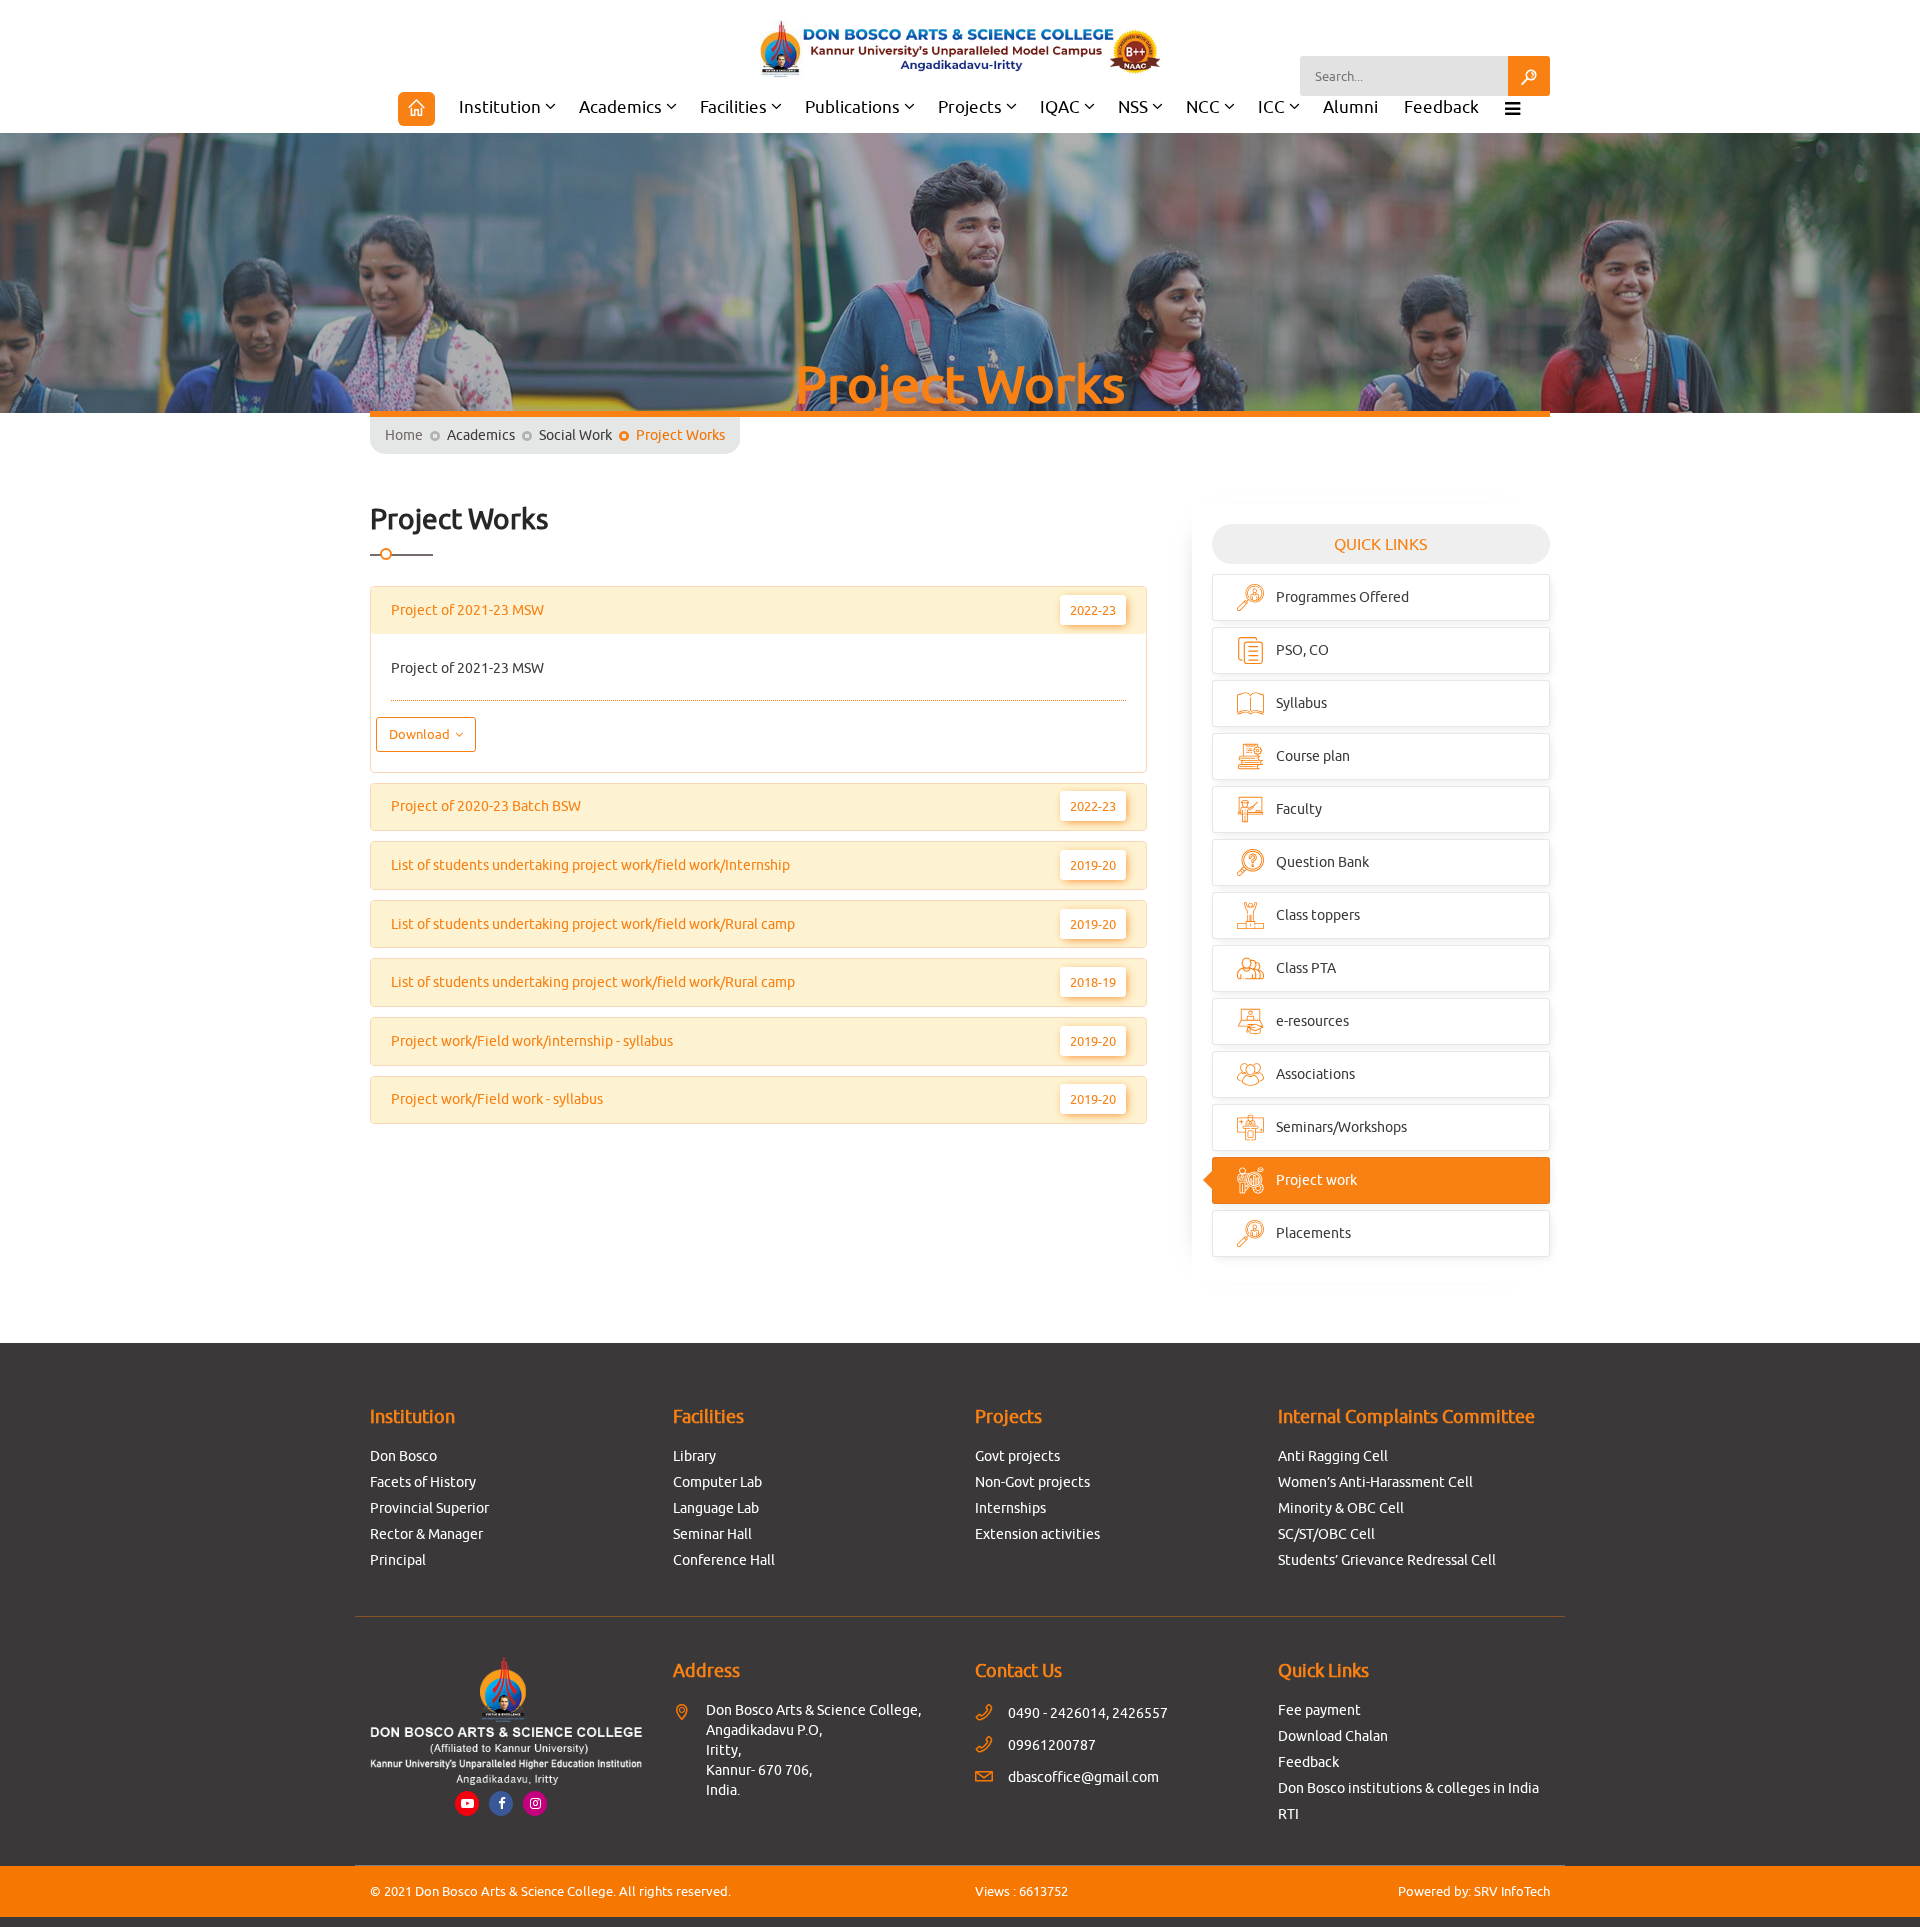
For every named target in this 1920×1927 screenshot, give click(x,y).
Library (694, 1456)
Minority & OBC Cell (1341, 1508)
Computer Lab (717, 1482)
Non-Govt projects (1032, 1482)
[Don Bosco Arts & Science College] (960, 49)
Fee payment (1319, 1710)
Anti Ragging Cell (1333, 1456)
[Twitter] (535, 1803)
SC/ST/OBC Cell (1326, 1534)
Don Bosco (403, 1456)
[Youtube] (467, 1803)
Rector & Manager (426, 1534)
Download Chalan (1333, 1736)
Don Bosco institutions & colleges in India (1408, 1788)
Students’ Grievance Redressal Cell (1387, 1560)
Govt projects (1017, 1456)
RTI (1288, 1814)
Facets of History (423, 1482)
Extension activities (1037, 1534)
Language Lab (716, 1508)
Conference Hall (724, 1560)
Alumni (1350, 107)
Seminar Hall (712, 1534)
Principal (398, 1560)
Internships (1010, 1508)
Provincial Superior (429, 1508)
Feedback (1441, 107)
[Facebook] (501, 1803)
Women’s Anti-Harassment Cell (1375, 1482)
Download (421, 734)
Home (404, 435)
